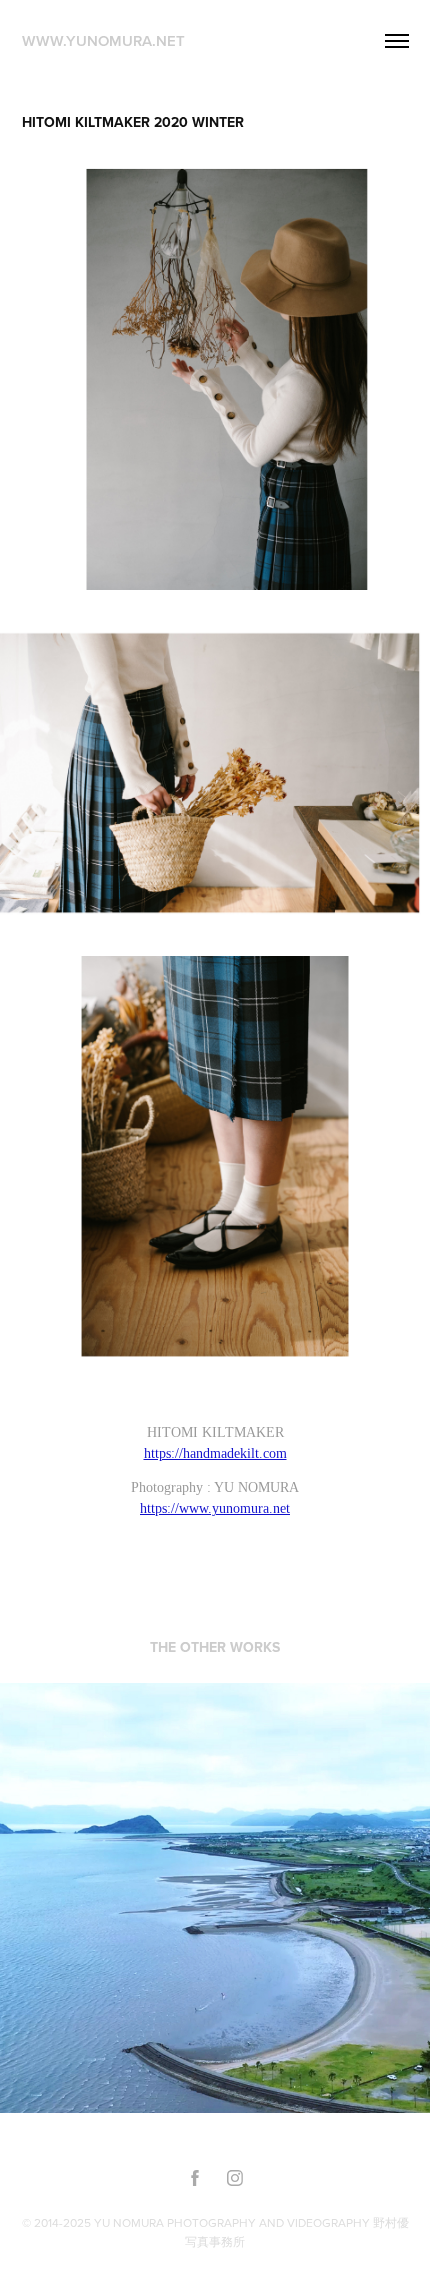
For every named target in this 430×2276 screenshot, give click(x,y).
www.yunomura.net (103, 40)
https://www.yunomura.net (215, 1508)
